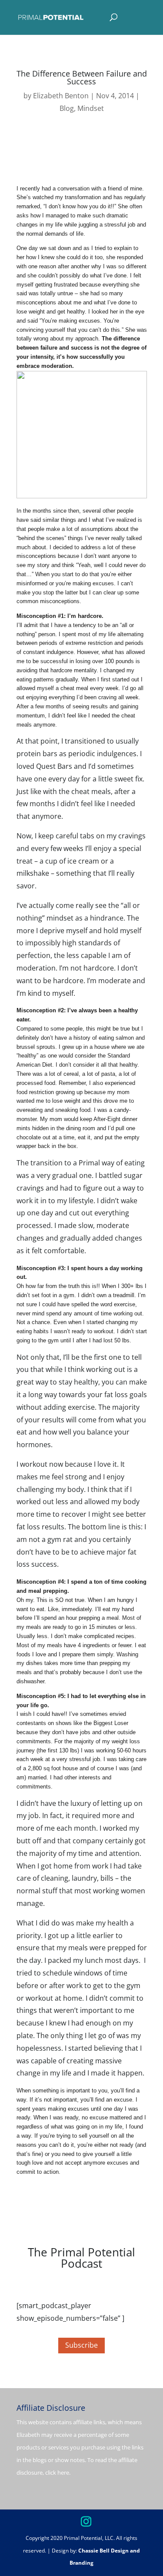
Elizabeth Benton (61, 96)
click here (57, 2473)
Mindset (91, 108)
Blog (67, 108)
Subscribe (81, 2345)
